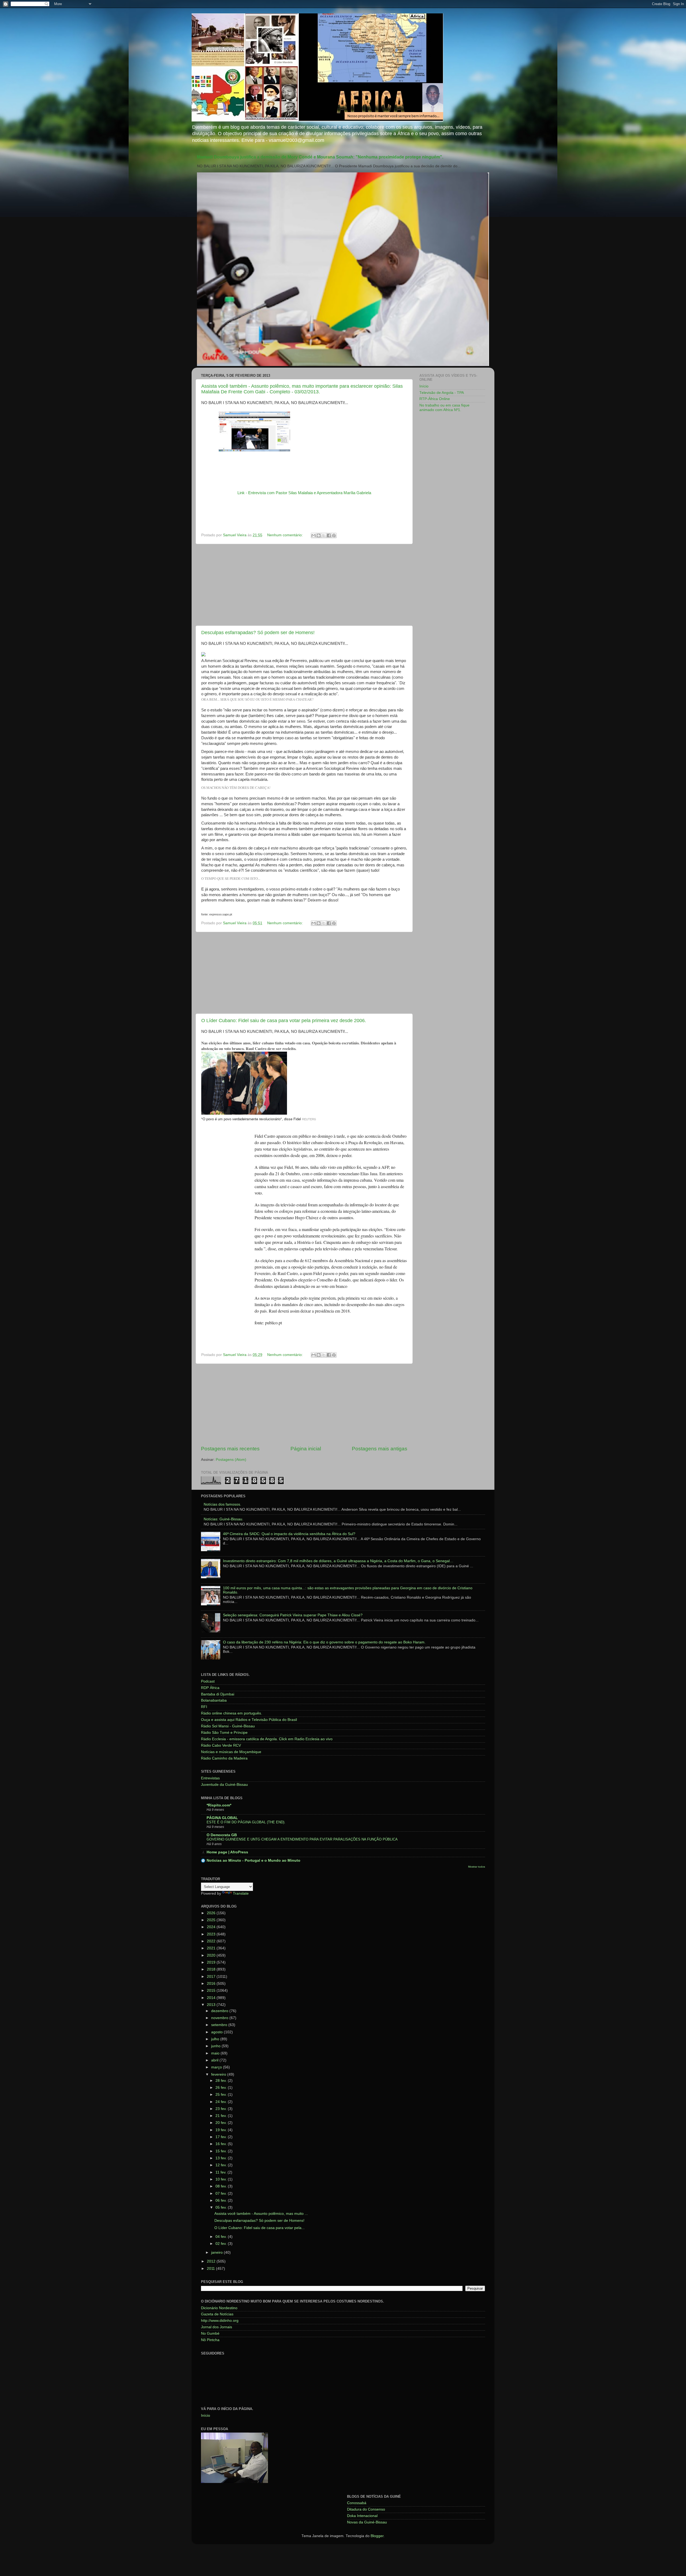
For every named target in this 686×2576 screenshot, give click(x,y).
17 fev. (222, 2137)
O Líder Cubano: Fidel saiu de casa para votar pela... (260, 2228)
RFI (204, 1707)
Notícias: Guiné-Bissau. (223, 1519)
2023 (212, 1934)
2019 (212, 1962)
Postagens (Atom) (231, 1460)
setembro (220, 2025)
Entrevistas (210, 1778)
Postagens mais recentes (230, 1449)
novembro (220, 2018)
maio (216, 2053)
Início (424, 386)
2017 (212, 1977)
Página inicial (306, 1449)
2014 (212, 1998)
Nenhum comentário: (286, 535)
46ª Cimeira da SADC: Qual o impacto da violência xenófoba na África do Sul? (289, 1534)
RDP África (210, 1688)
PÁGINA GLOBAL (222, 1818)
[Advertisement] (304, 585)
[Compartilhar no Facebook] (329, 535)
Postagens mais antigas (380, 1449)
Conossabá (357, 2503)
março (217, 2067)
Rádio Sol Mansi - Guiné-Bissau (228, 1726)
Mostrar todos (477, 1867)
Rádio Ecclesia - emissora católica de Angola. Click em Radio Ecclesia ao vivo (267, 1739)
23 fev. (222, 2109)
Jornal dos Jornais (217, 2327)
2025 (212, 1920)
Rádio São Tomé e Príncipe (224, 1733)
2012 (212, 2261)
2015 (212, 1991)
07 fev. (222, 2194)
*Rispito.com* (219, 1805)
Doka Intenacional (362, 2516)
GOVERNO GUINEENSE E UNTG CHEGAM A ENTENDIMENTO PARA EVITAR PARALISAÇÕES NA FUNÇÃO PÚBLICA (302, 1839)
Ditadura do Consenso (366, 2509)
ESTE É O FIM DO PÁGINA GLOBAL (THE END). (246, 1822)
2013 (212, 2005)
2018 (212, 1969)
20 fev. (222, 2123)
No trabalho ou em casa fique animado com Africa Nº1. (444, 407)
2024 (212, 1927)
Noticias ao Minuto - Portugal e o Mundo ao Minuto (253, 1860)
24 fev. (222, 2102)
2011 (211, 2269)
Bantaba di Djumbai (218, 1694)
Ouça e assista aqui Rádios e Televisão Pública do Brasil (249, 1720)
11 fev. (221, 2172)
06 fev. (222, 2200)
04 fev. (222, 2237)
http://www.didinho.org (220, 2321)
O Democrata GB (222, 1835)
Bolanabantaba (214, 1700)
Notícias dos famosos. (222, 1504)
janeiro (217, 2252)
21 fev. (222, 2116)
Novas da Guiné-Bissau (367, 2522)
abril (215, 2060)
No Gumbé (210, 2333)
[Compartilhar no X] (324, 535)
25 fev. (222, 2095)
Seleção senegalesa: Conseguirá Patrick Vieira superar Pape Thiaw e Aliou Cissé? (293, 1615)
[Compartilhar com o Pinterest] (334, 535)
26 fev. (222, 2088)
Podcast (208, 1681)
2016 (212, 1984)
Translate (241, 1893)
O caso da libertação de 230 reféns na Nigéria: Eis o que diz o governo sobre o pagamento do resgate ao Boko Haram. (324, 1642)
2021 (212, 1948)
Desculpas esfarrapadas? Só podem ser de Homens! (258, 633)
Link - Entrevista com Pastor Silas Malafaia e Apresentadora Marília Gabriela (304, 493)
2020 (212, 1955)
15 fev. (222, 2151)
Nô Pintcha (210, 2340)
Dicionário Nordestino (219, 2308)
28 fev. (222, 2081)
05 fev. (222, 2207)
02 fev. (222, 2244)
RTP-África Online (435, 399)
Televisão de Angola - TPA (442, 393)
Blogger (377, 2536)
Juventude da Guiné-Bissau (224, 1785)
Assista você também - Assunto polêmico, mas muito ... (261, 2214)
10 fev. (222, 2179)
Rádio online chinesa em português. (232, 1713)
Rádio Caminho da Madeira (224, 1758)
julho (216, 2039)
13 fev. (222, 2158)
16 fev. (222, 2144)
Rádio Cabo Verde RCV (221, 1745)
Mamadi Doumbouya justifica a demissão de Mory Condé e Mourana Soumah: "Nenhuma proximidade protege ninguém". (320, 157)
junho (216, 2046)
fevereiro (219, 2074)
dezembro (220, 2011)
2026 (212, 1913)
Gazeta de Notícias (217, 2314)
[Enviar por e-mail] (314, 535)
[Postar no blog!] (319, 535)
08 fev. (222, 2186)
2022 (212, 1941)
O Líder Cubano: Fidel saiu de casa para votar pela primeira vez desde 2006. (284, 1021)
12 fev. (222, 2165)
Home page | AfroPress (227, 1852)
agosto (217, 2032)
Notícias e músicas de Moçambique (231, 1752)
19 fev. (222, 2130)
